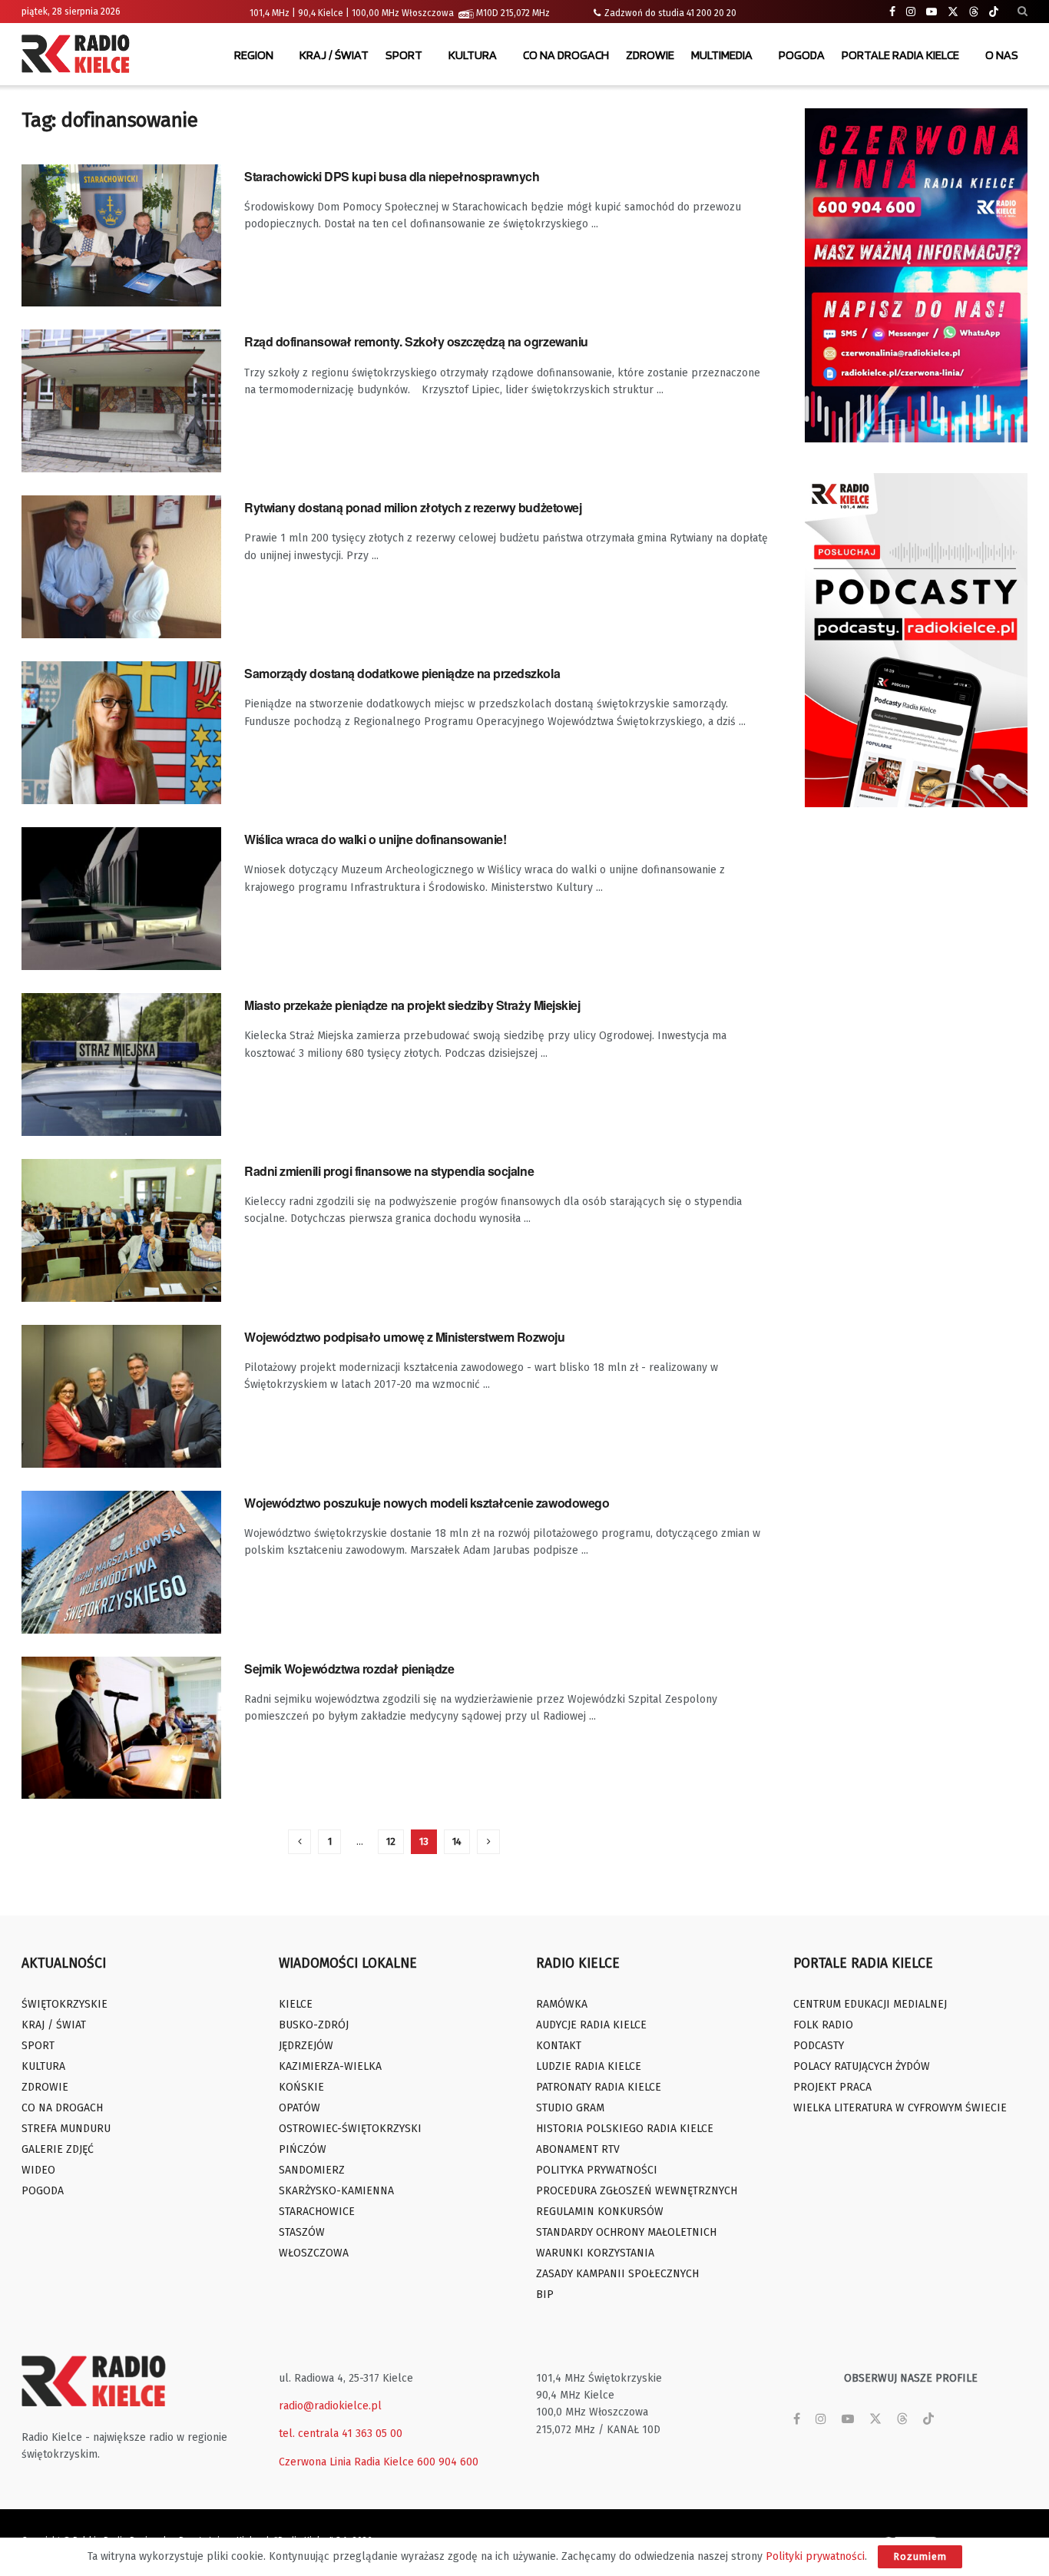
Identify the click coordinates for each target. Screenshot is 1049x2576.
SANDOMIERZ (312, 2170)
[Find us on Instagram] (911, 12)
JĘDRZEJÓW (306, 2046)
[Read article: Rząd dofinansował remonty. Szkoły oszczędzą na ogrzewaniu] (121, 401)
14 (457, 1841)
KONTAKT (559, 2046)
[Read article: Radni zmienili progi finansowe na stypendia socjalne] (121, 1230)
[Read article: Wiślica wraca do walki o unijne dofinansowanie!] (121, 899)
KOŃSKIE (301, 2087)
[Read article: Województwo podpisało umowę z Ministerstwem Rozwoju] (121, 1396)
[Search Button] (1023, 12)
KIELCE (296, 2004)
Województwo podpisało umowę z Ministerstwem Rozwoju (405, 1337)
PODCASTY (819, 2046)
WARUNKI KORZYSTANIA (595, 2253)
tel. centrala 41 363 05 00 (341, 2434)
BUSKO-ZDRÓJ (314, 2025)
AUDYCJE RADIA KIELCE (591, 2025)
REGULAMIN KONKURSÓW (600, 2212)
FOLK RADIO (823, 2025)
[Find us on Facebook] (892, 12)
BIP (545, 2295)
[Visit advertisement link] (916, 275)
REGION (254, 55)
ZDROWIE (650, 55)
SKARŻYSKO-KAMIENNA (336, 2191)
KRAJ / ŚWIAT (334, 55)
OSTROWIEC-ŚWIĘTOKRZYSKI (350, 2129)
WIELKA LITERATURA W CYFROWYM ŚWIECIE (900, 2108)
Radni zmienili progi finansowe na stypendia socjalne (389, 1171)
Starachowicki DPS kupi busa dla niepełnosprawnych (392, 176)
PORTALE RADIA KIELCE (900, 55)
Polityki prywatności (815, 2556)
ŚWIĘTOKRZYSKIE (65, 2004)
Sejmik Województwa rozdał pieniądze (349, 1669)
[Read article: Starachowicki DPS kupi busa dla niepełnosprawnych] (121, 236)
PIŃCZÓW (303, 2149)
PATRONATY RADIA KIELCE (599, 2087)
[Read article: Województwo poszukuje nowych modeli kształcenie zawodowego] (121, 1562)
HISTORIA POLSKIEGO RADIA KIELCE (625, 2129)
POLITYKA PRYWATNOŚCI (597, 2170)
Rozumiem (920, 2556)
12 (391, 1841)
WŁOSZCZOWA (314, 2253)
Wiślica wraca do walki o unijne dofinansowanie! (375, 839)
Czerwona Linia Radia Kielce (346, 2462)
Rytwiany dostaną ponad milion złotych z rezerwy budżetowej (413, 507)
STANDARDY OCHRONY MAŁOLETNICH (626, 2232)
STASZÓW (302, 2232)
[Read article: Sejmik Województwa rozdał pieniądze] (121, 1728)
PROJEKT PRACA (832, 2087)
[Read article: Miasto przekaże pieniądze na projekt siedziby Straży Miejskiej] (121, 1065)
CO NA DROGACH (566, 55)
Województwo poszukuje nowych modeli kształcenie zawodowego (427, 1503)
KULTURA (473, 55)
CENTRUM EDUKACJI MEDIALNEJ (870, 2004)
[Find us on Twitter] (953, 12)
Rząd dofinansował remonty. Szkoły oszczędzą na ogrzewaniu (416, 341)
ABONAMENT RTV (578, 2149)
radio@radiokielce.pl (330, 2406)
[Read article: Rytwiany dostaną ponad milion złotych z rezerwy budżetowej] (121, 567)
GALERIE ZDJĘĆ (58, 2149)
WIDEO (38, 2170)
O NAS (1002, 55)
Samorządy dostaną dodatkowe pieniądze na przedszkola (402, 673)
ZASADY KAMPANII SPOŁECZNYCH (617, 2274)
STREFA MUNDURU (66, 2129)
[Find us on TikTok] (994, 12)
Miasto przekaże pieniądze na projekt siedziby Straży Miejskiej (412, 1005)
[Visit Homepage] (79, 55)
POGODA (802, 55)
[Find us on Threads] (974, 12)
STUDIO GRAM (570, 2108)
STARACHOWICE (317, 2212)
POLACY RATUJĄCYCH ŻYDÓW (862, 2066)
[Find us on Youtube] (932, 12)
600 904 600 (448, 2462)
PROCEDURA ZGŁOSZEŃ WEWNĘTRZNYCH (637, 2191)
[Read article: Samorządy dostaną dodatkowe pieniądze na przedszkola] (121, 733)
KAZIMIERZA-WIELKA (330, 2066)
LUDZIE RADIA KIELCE (589, 2066)
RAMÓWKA (562, 2004)
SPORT (404, 55)
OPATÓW (299, 2108)
